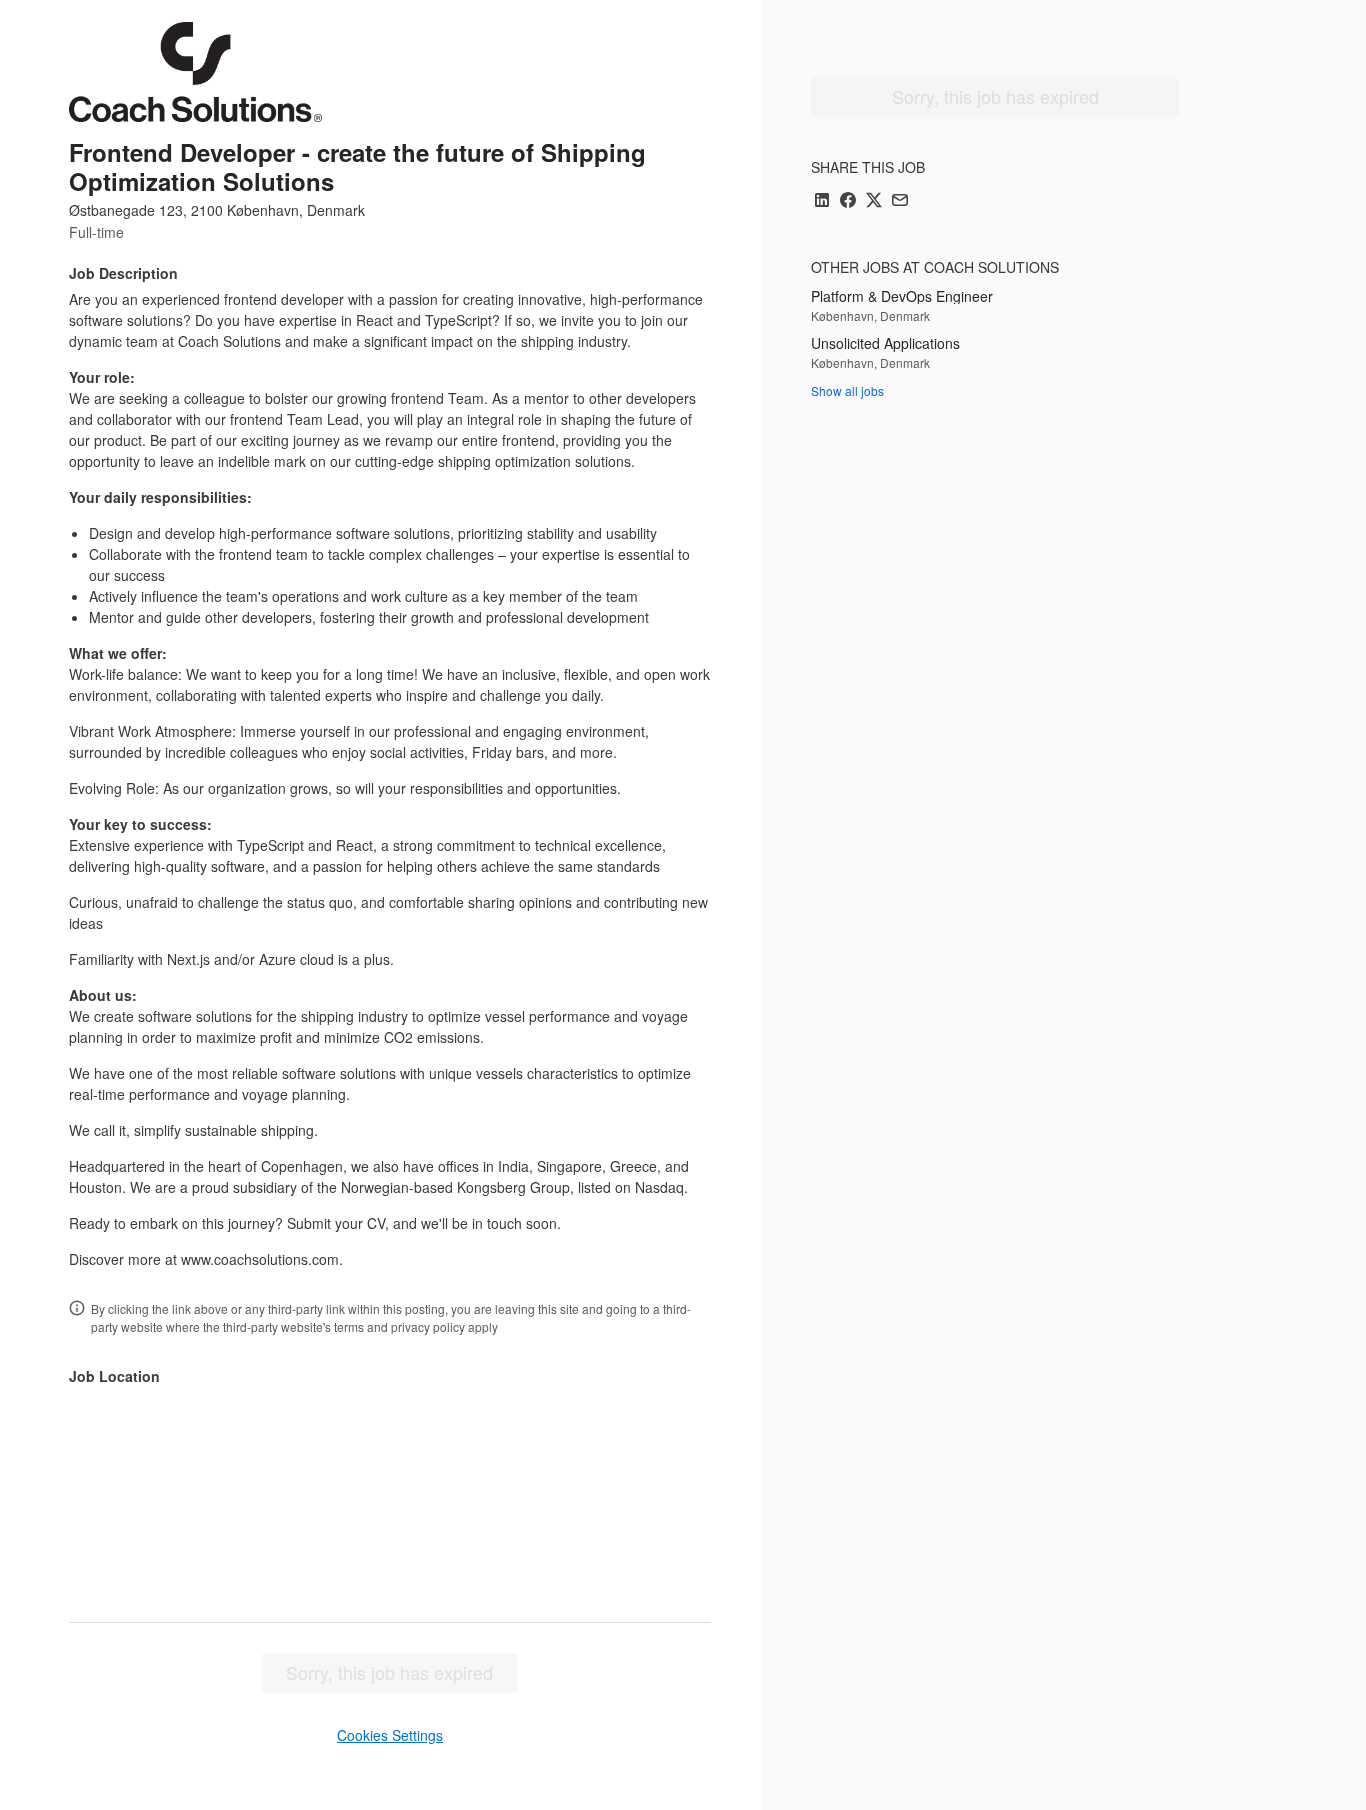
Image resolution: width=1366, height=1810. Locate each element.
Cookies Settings (390, 1735)
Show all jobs (847, 390)
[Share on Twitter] (874, 201)
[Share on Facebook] (848, 201)
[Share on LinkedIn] (822, 201)
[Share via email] (900, 201)
